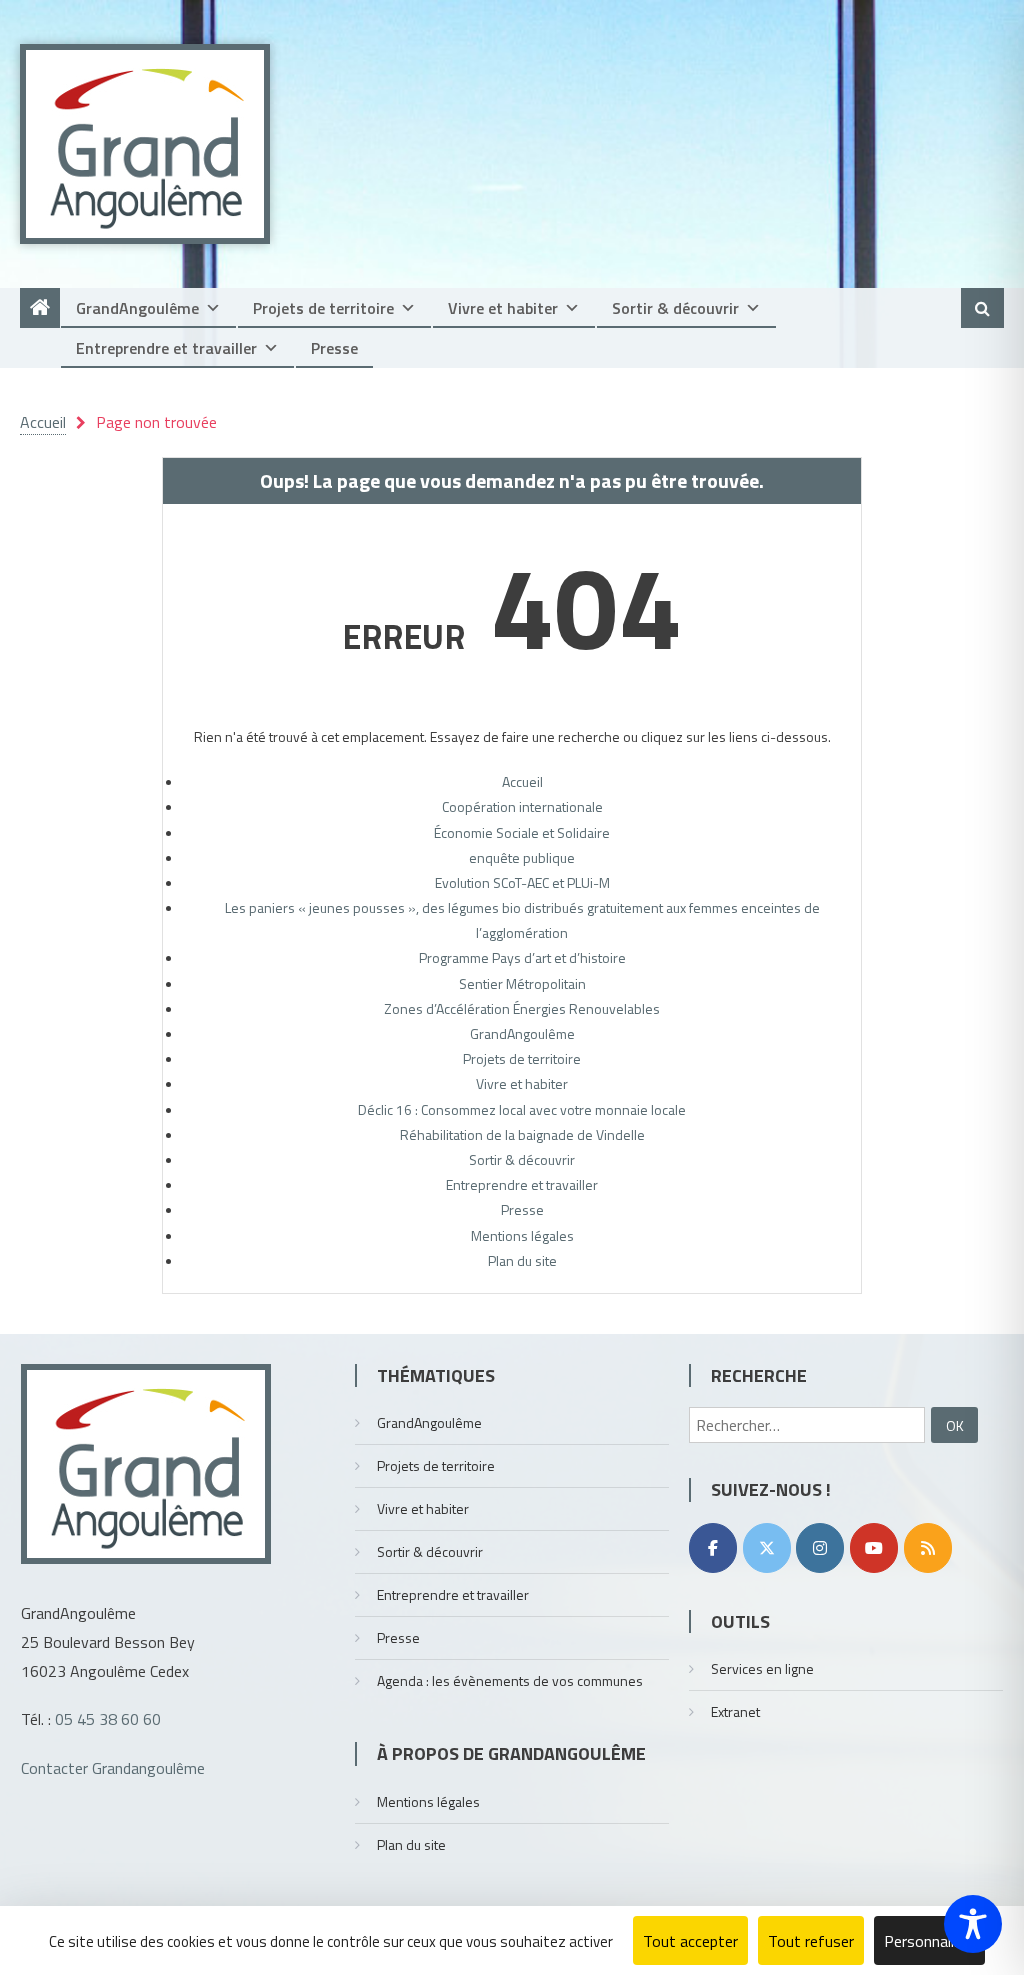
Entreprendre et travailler (166, 348)
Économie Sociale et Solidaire (522, 832)
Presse (334, 348)
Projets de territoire (323, 308)
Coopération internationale (522, 806)
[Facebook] (713, 1548)
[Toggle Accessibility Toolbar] (973, 1924)
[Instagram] (820, 1548)
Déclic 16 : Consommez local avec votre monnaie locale (522, 1109)
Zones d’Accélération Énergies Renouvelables (522, 1008)
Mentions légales (522, 1235)
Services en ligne (762, 1668)
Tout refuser (811, 1941)
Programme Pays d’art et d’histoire (522, 957)
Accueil (522, 781)
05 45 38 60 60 (108, 1719)
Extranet (735, 1711)
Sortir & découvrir (675, 308)
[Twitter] (767, 1548)
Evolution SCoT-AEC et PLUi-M (522, 882)
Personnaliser (929, 1941)
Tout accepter (690, 1941)
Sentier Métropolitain (522, 983)
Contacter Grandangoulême (113, 1768)
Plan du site (522, 1260)
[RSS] (928, 1548)
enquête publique (522, 857)
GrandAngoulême (137, 308)
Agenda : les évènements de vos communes (510, 1680)
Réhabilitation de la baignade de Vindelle (522, 1134)
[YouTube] (874, 1548)
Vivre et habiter (503, 308)
